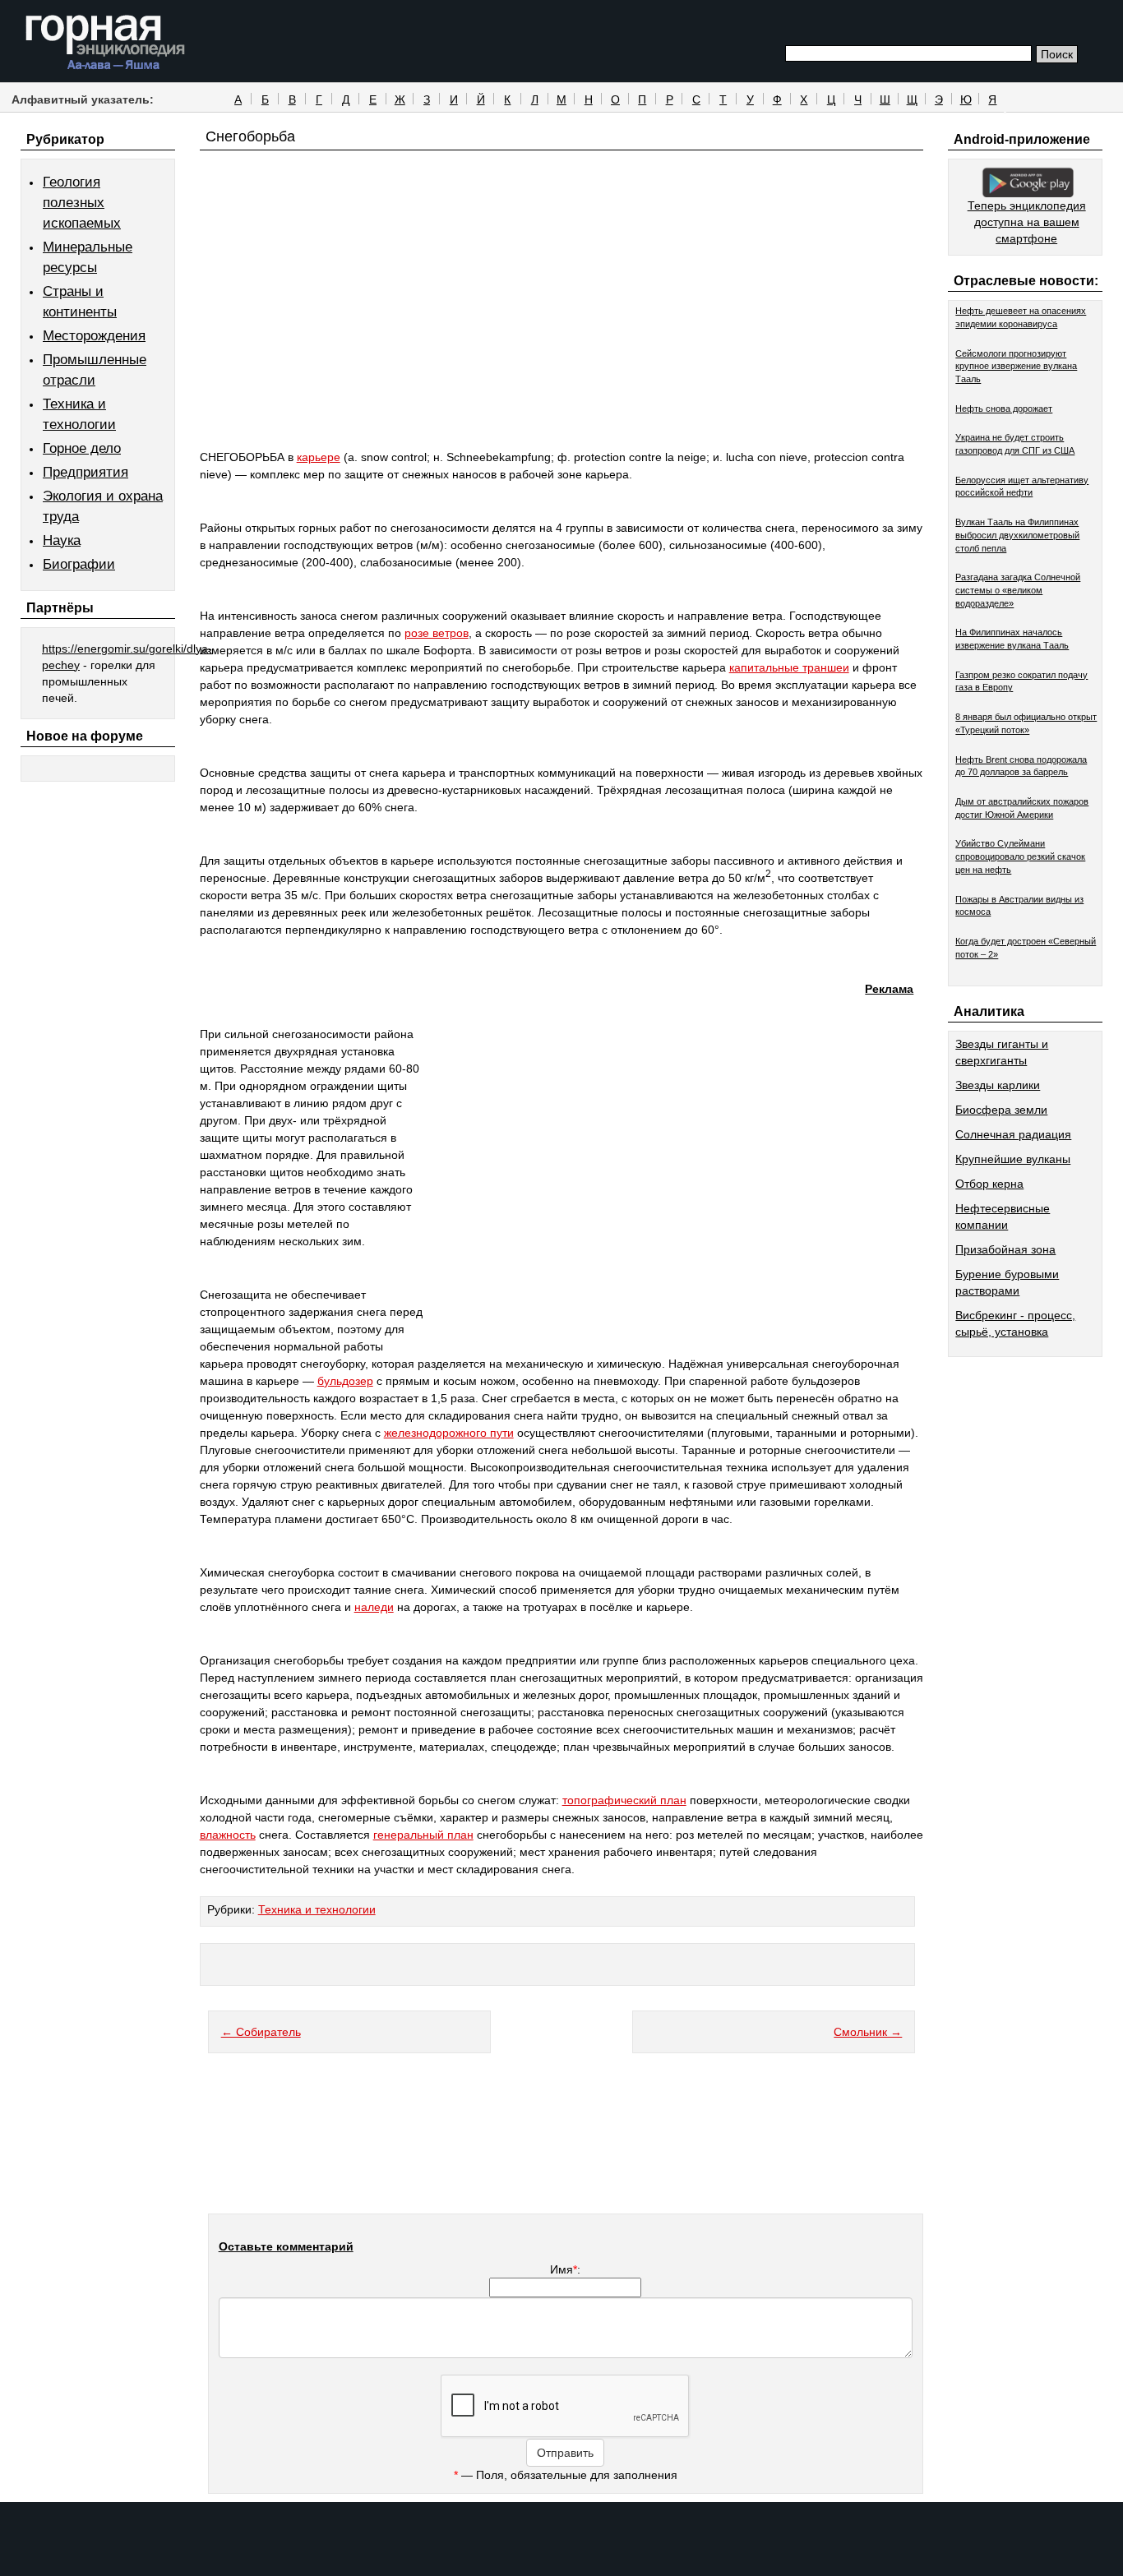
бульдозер (345, 1381)
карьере (319, 457)
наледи (374, 1607)
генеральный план (423, 1835)
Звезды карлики (998, 1085)
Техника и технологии (317, 1909)
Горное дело (82, 448)
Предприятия (85, 472)
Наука (62, 540)
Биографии (79, 564)
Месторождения (94, 336)
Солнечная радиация (1013, 1134)
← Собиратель (261, 2032)
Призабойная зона (1005, 1249)
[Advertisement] (562, 330)
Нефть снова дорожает (1004, 409)
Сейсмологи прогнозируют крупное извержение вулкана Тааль (1016, 366)
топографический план (624, 1800)
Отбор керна (989, 1184)
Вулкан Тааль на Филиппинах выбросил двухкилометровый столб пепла (1017, 535)
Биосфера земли (1001, 1110)
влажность (228, 1835)
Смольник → (868, 2032)
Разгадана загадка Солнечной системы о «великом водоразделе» (1018, 590)
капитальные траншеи (789, 667)
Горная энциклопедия (106, 43)
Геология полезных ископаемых (82, 203)
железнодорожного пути (449, 1433)
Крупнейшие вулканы (1013, 1159)
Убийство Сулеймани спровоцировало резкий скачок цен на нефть (1020, 856)
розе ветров (437, 633)
